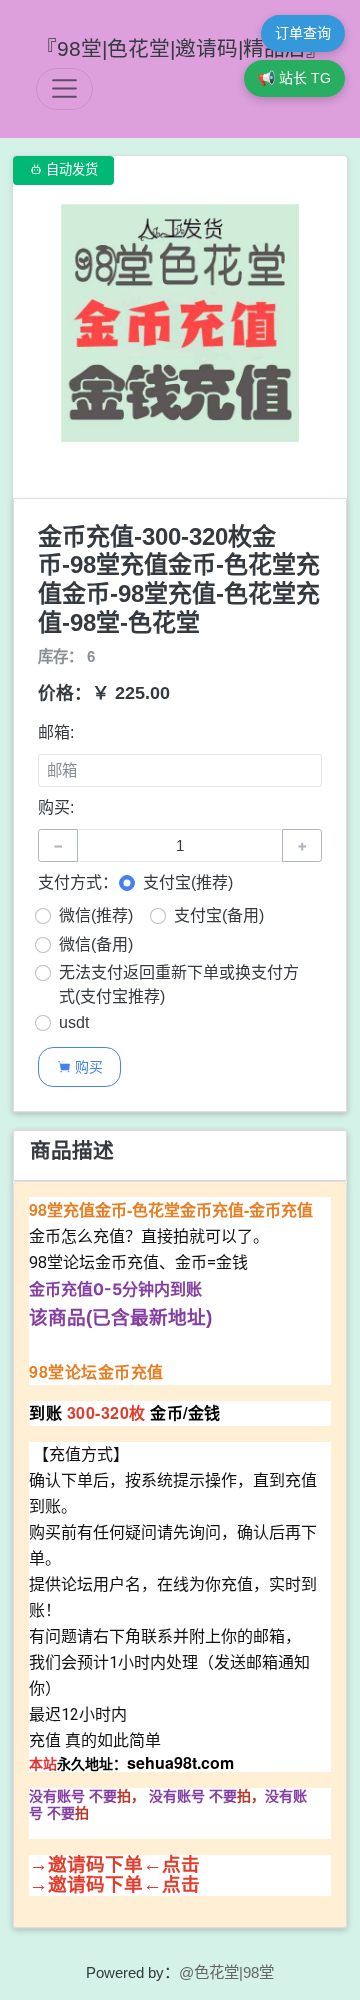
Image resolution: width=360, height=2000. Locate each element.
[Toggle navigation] (64, 88)
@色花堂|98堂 (226, 1972)
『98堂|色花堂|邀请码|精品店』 (181, 48)
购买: (56, 807)
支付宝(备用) (219, 915)
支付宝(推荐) (188, 882)
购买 (80, 1066)
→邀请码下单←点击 (114, 1864)
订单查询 (303, 33)
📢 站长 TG (294, 78)
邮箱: (56, 732)
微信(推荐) (96, 915)
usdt (74, 1022)
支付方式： (78, 882)
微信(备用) (96, 944)
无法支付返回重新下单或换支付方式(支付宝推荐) (179, 984)
